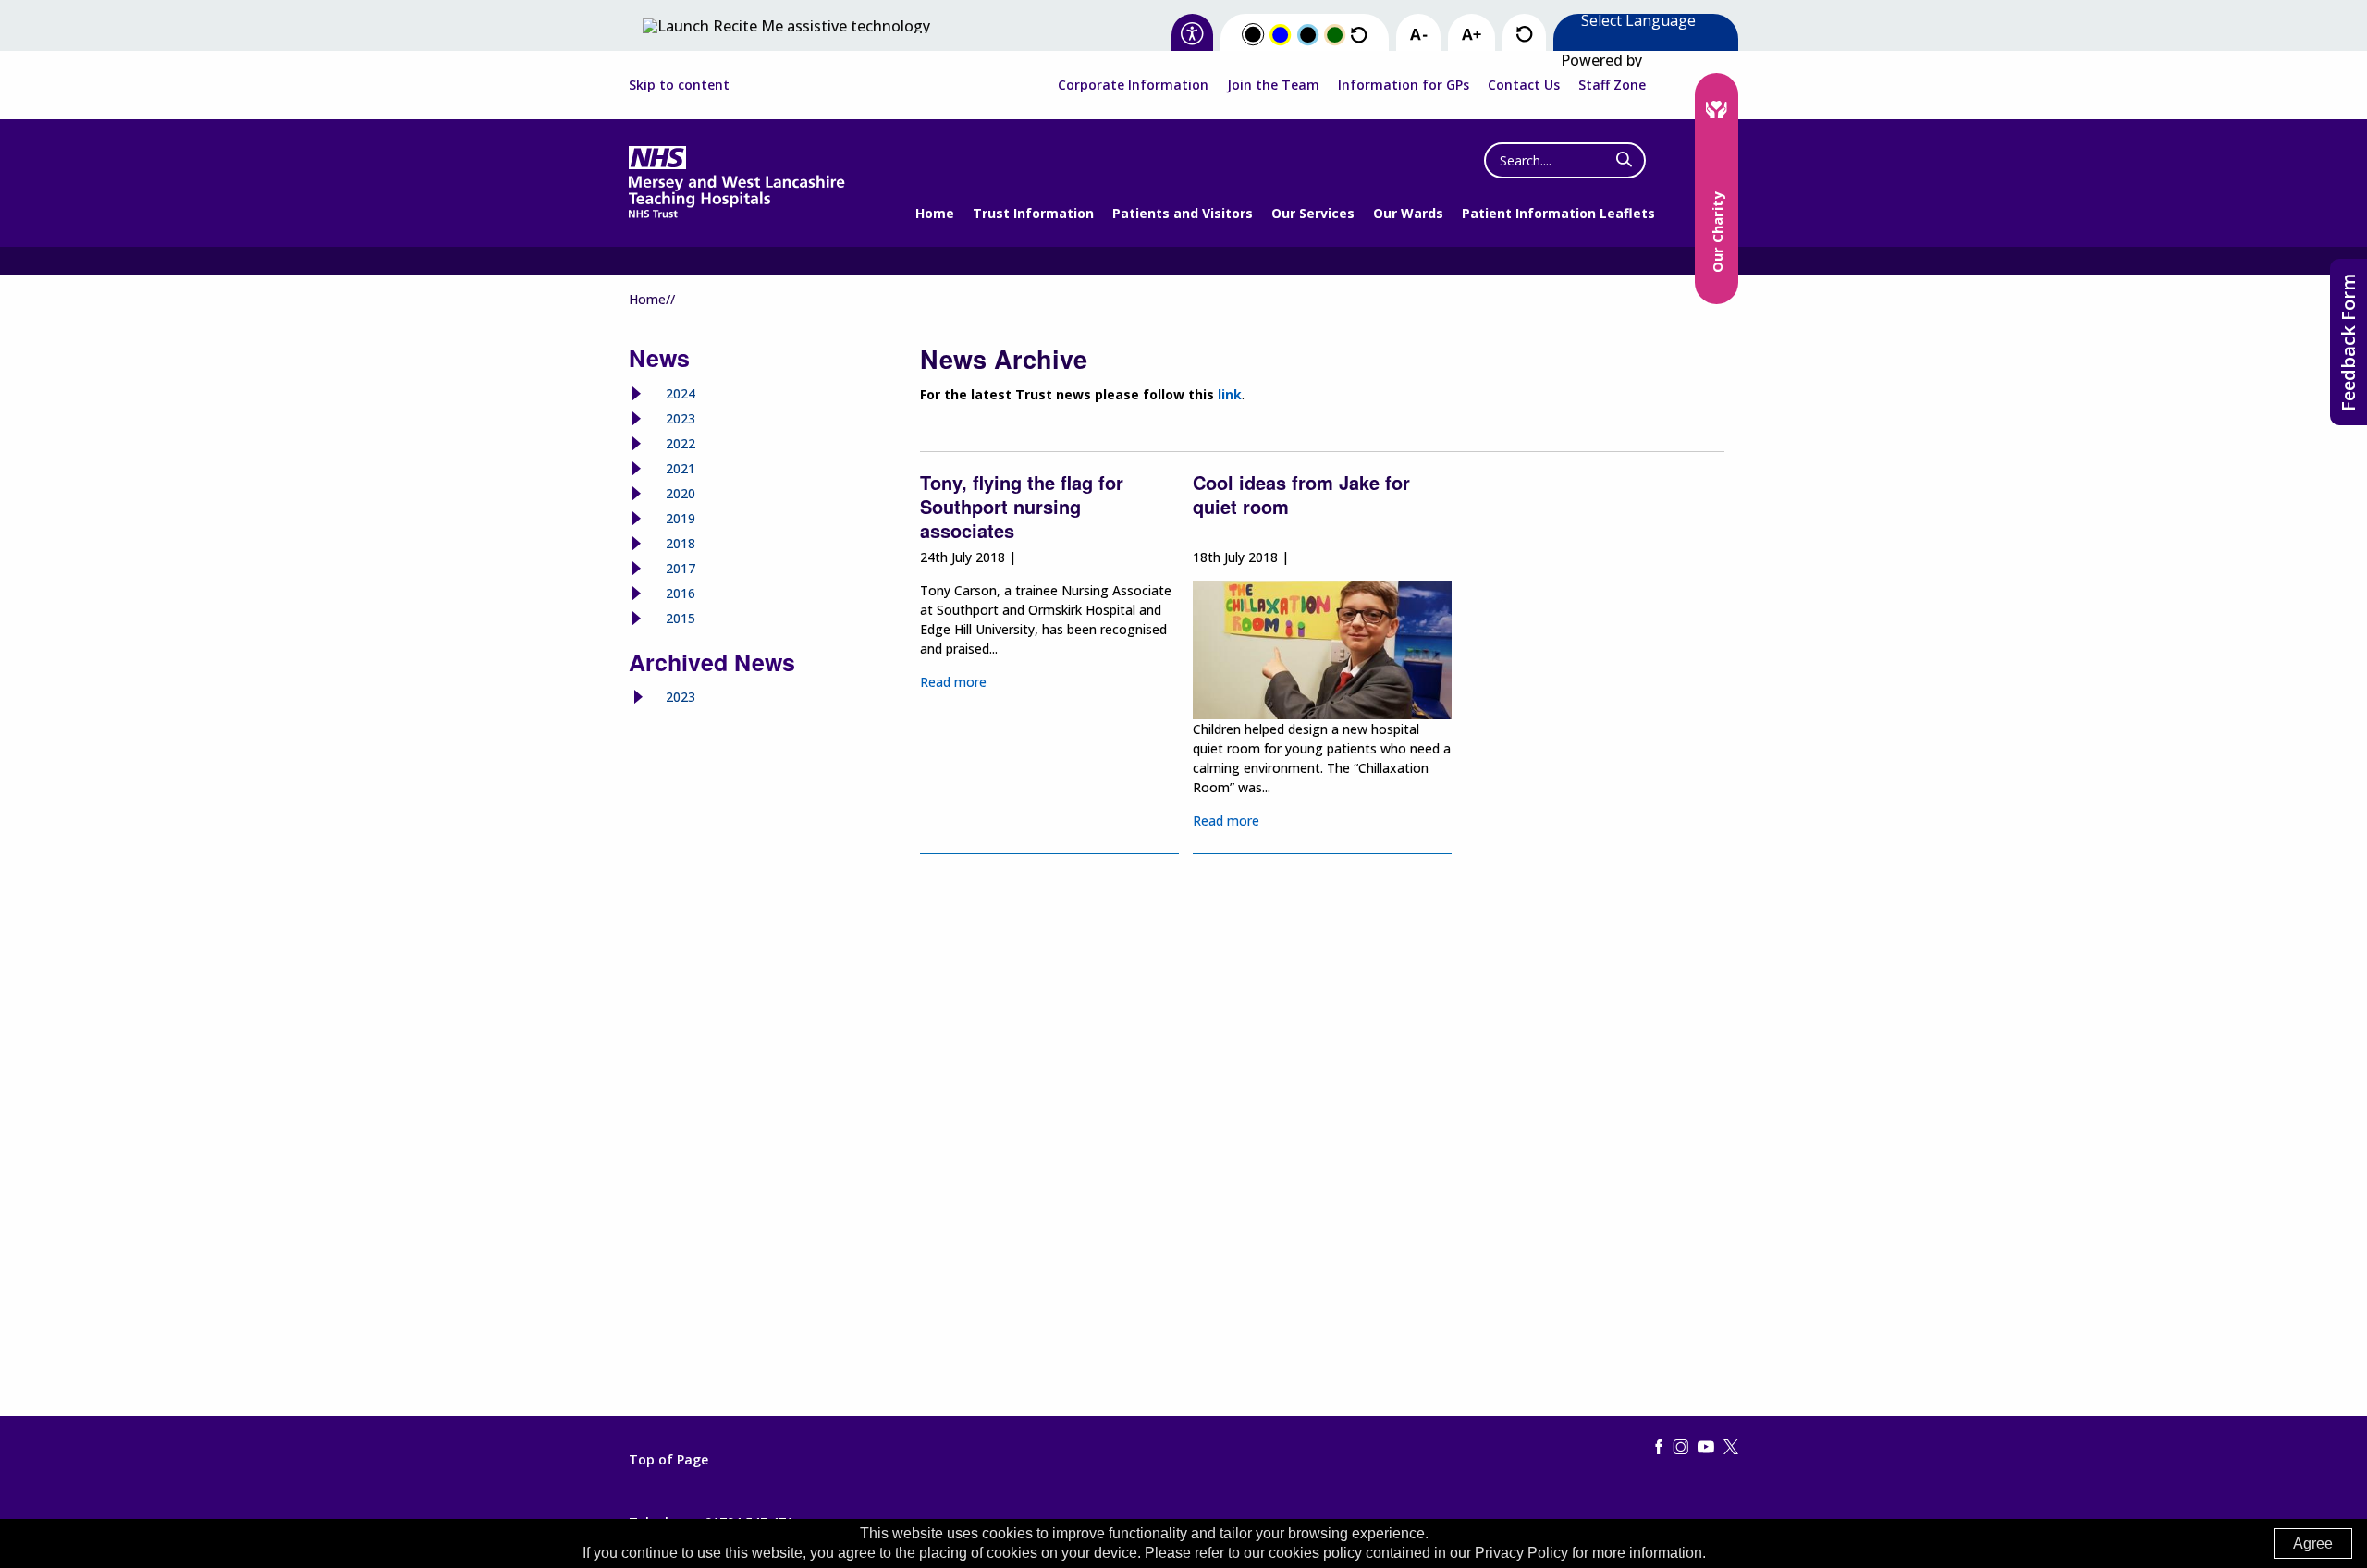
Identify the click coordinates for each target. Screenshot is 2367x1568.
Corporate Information (1133, 85)
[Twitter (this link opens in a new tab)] (1731, 1448)
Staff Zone (1612, 85)
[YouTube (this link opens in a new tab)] (1706, 1448)
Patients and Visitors (1183, 213)
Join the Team (1273, 85)
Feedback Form (2348, 343)
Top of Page (668, 1460)
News (659, 358)
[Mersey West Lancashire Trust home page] (736, 214)
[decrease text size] (1418, 35)
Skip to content (679, 85)
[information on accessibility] (1192, 35)
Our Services (1313, 213)
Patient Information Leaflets (1558, 213)
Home (935, 213)
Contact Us (1524, 85)
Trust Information (1033, 213)
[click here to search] (1624, 160)
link (1230, 394)
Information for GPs (1404, 85)
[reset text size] (1524, 35)
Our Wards (1408, 213)
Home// (652, 299)
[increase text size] (1472, 35)
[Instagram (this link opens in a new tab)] (1681, 1448)
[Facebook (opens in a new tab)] (1659, 1448)
